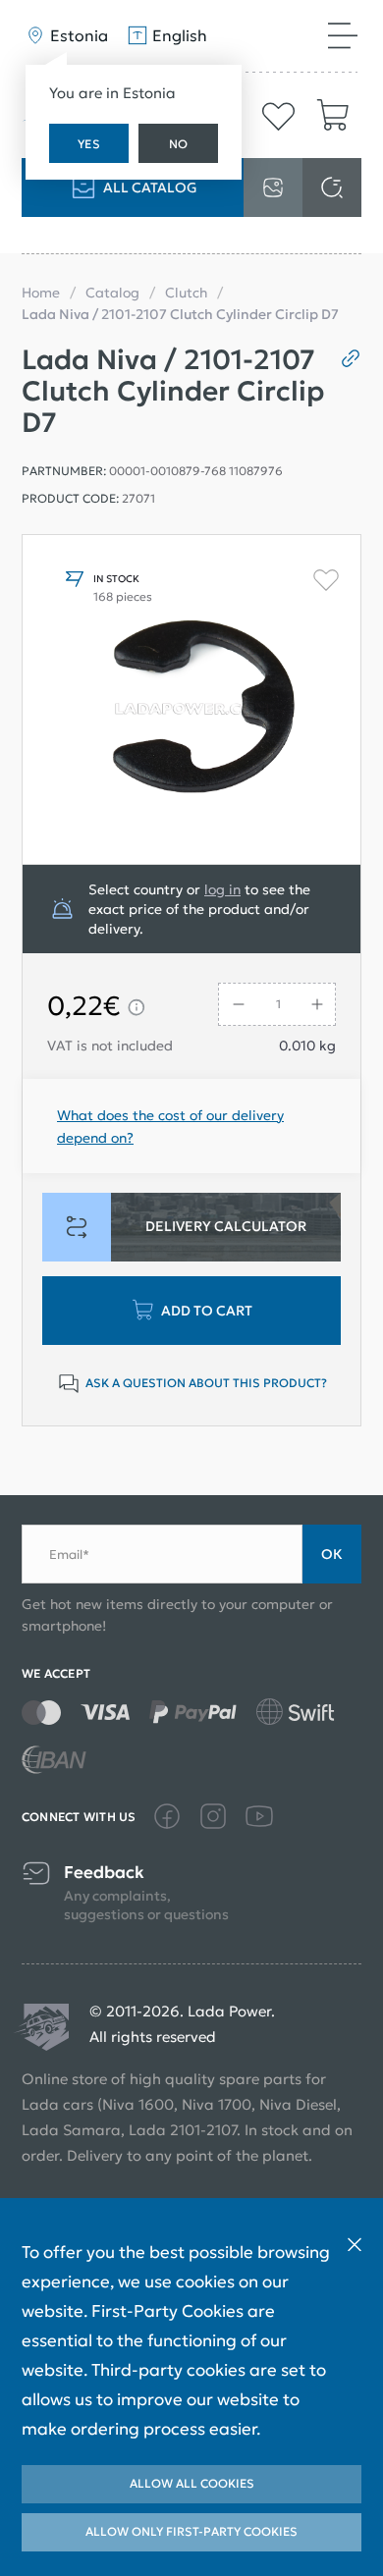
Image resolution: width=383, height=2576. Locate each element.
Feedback (104, 1873)
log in (222, 889)
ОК (332, 1554)
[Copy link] (343, 358)
